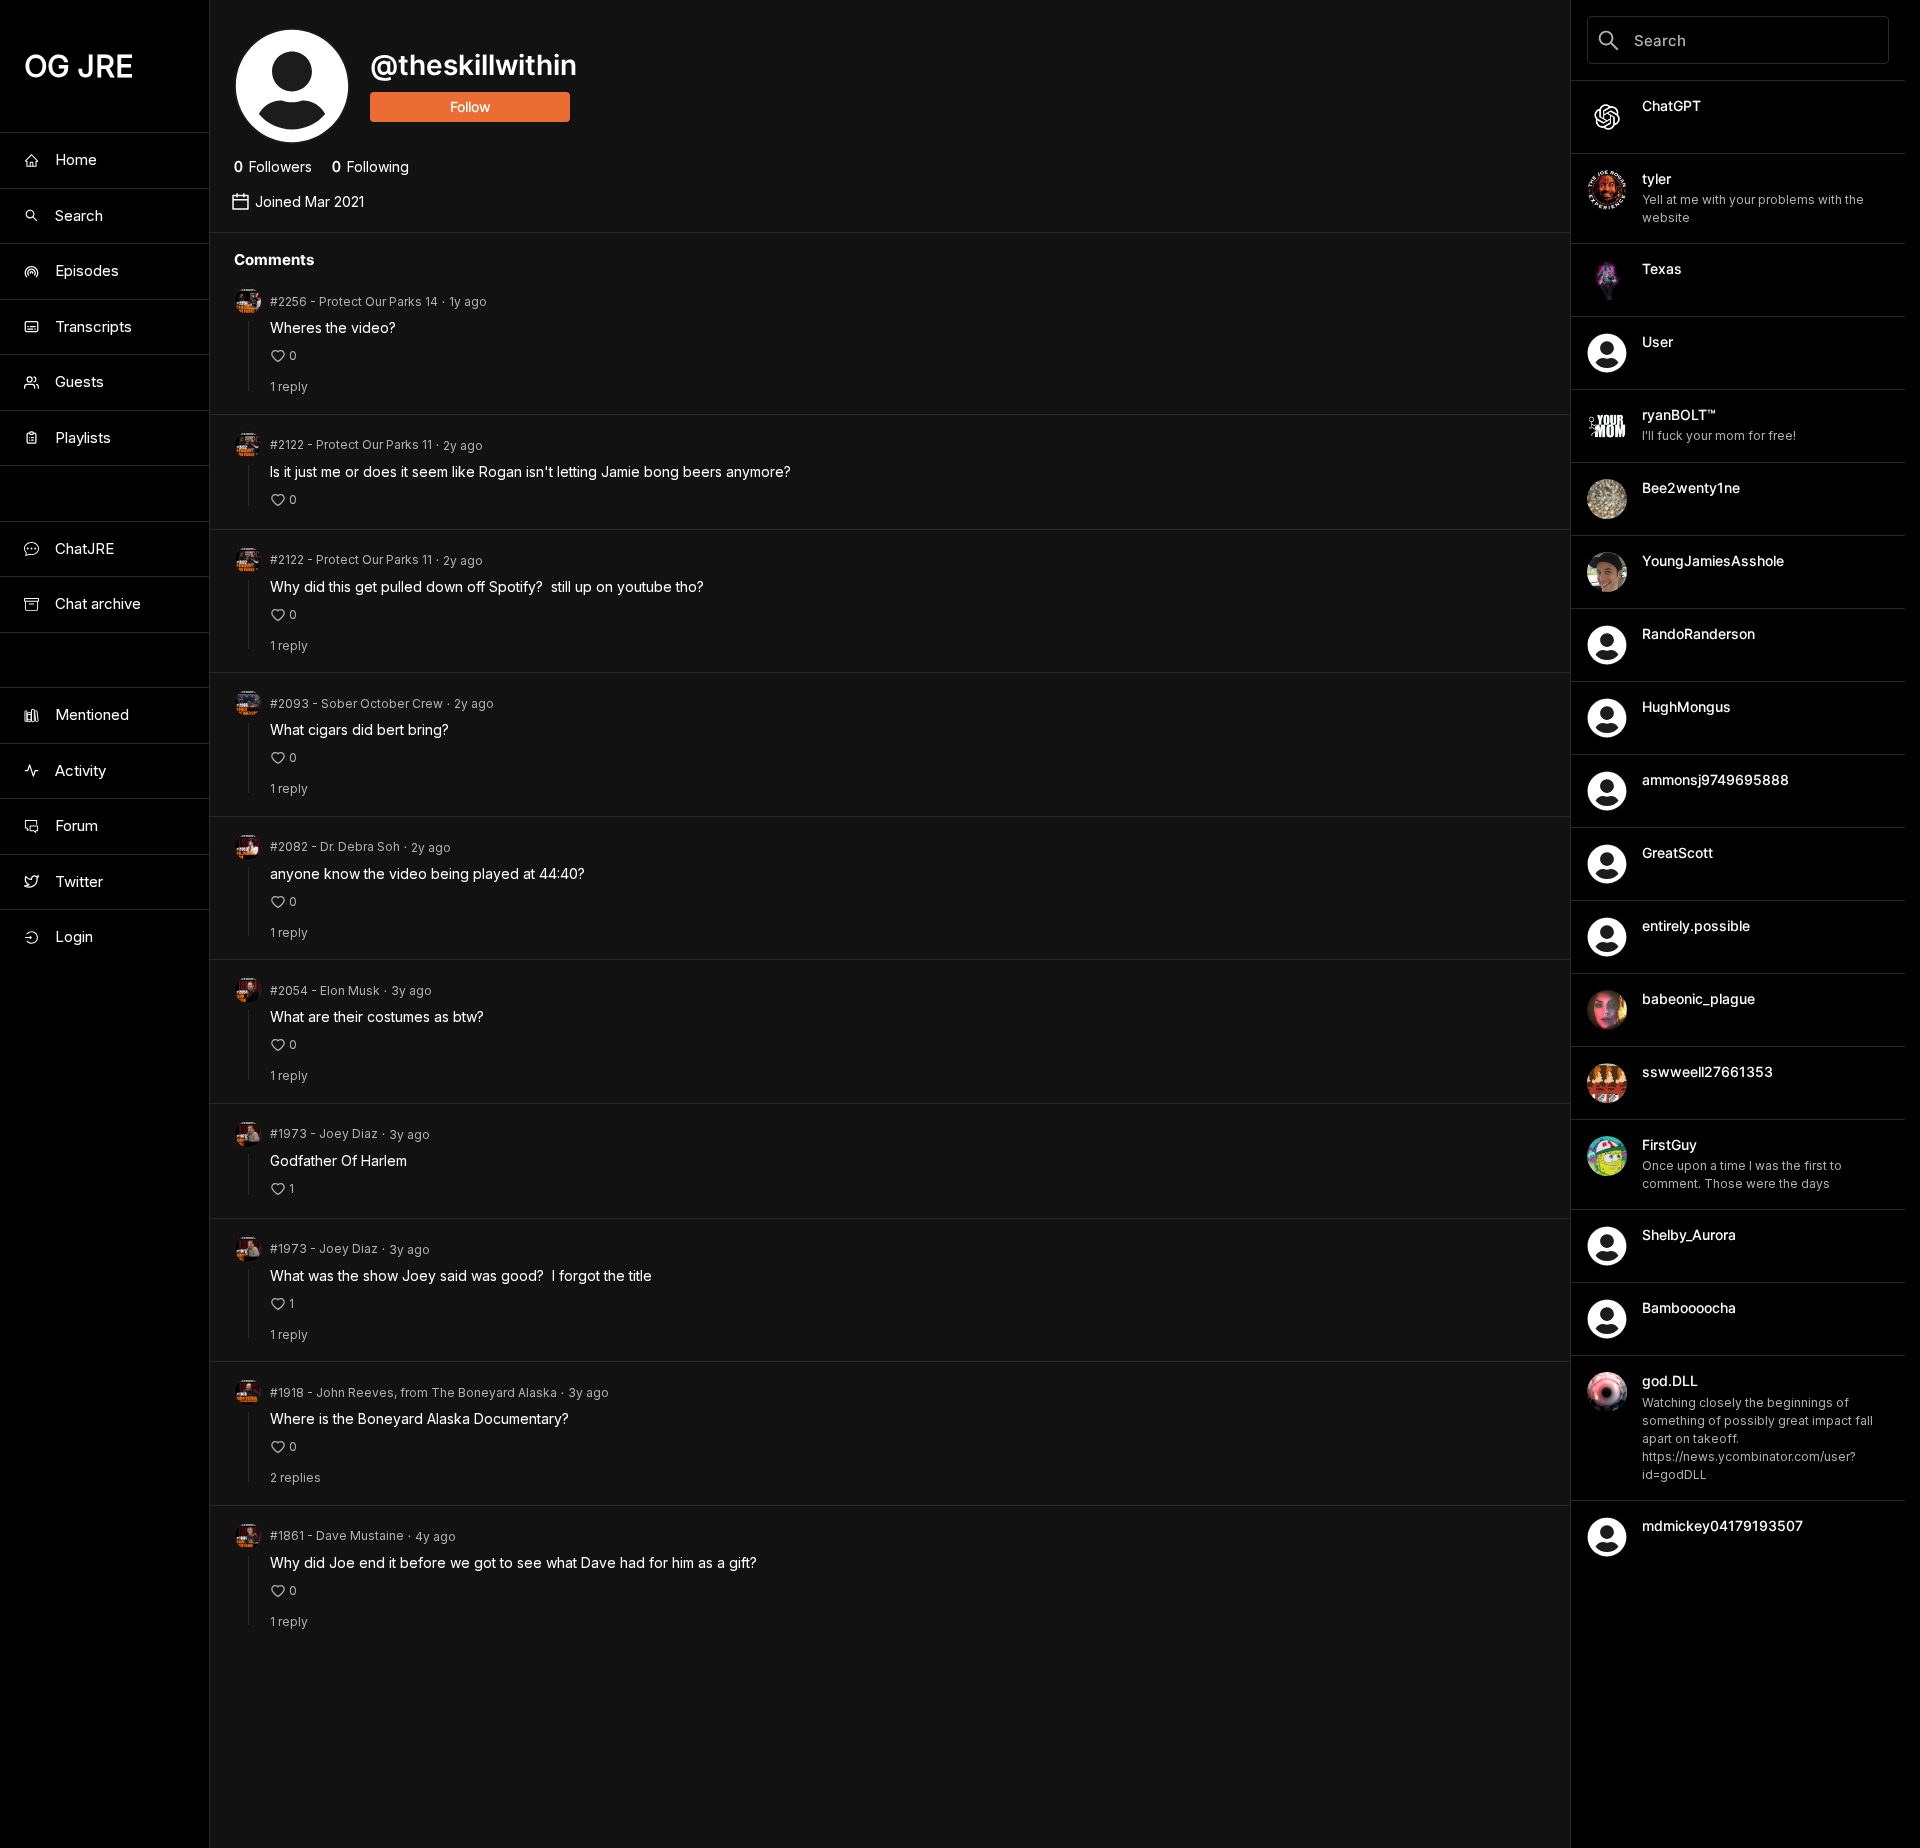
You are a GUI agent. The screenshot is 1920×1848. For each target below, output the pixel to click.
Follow (470, 106)
